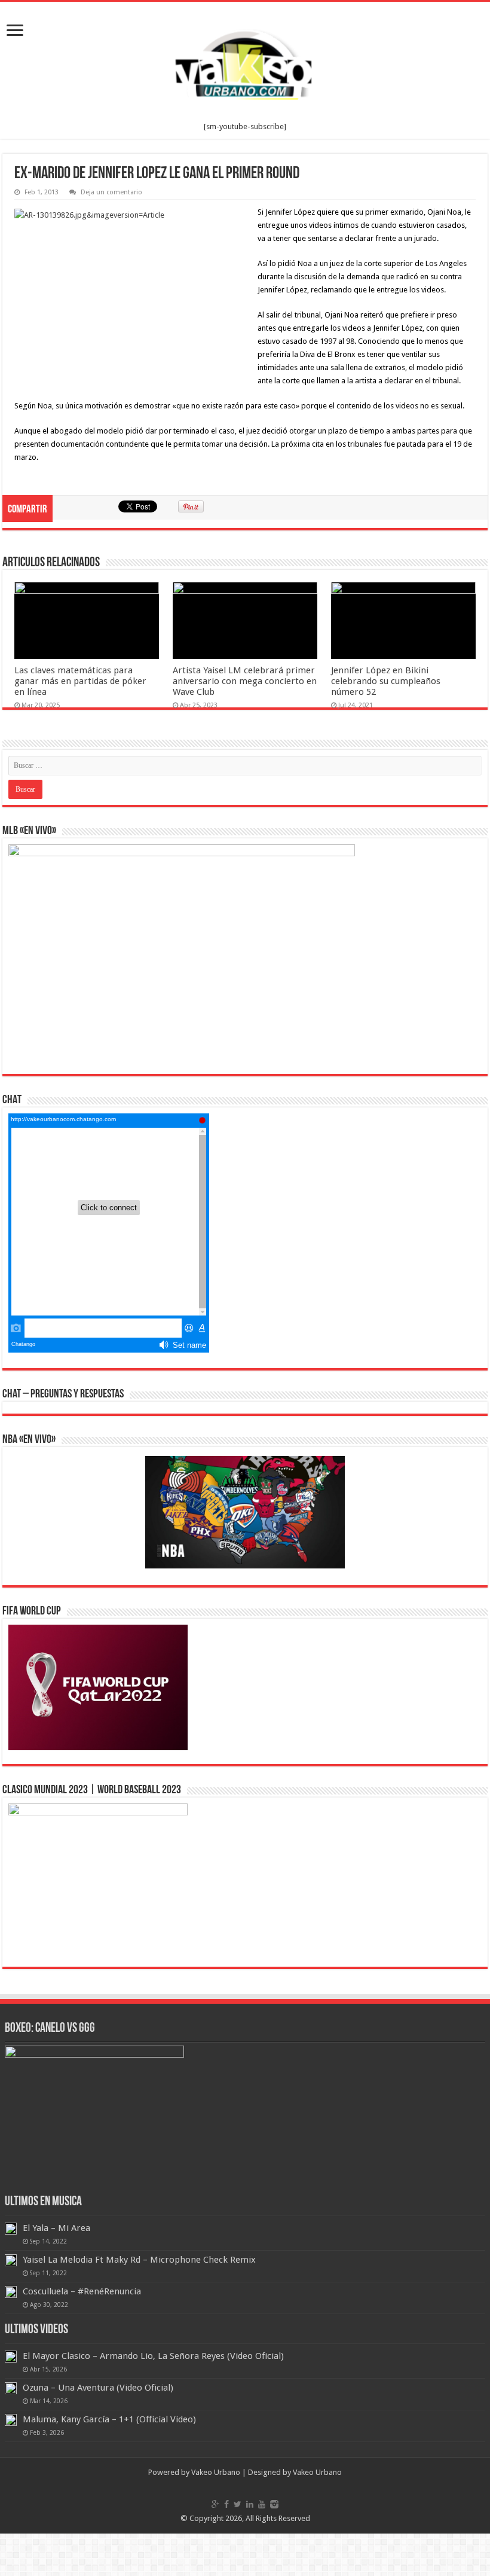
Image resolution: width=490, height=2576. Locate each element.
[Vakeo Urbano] (245, 62)
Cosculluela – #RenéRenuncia (82, 2291)
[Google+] (215, 2504)
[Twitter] (238, 2504)
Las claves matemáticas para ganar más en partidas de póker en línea (80, 681)
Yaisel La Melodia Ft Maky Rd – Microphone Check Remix (139, 2260)
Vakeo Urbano (317, 2472)
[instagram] (274, 2504)
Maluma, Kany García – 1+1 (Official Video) (109, 2419)
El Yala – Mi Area (56, 2228)
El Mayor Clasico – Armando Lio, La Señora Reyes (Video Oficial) (153, 2356)
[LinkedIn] (250, 2504)
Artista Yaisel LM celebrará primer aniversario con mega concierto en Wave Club (245, 681)
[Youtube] (262, 2504)
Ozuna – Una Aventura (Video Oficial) (98, 2388)
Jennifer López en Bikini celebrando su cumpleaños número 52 (386, 681)
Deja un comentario (111, 192)
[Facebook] (226, 2504)
